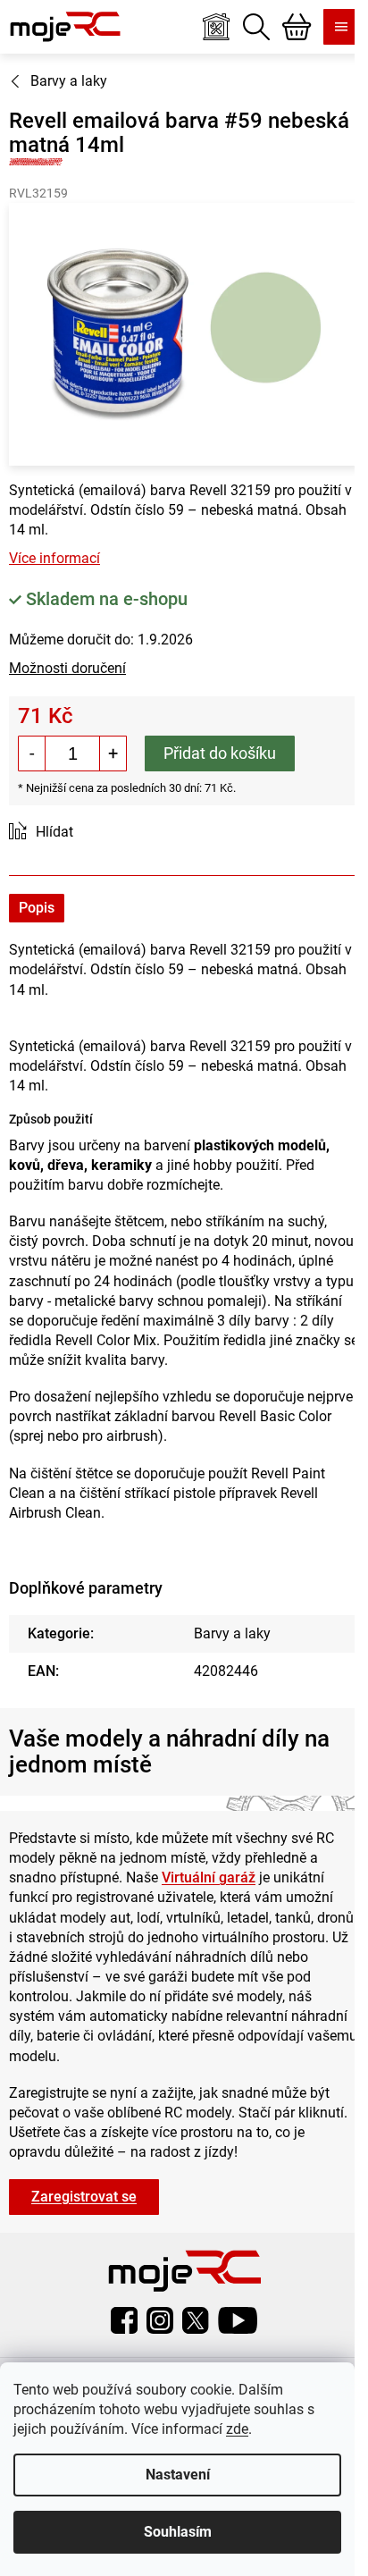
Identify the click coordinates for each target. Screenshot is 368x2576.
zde (237, 2429)
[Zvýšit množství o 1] (113, 753)
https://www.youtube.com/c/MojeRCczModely (238, 2320)
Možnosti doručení (67, 668)
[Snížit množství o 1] (32, 753)
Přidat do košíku (220, 753)
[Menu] (341, 27)
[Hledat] (256, 27)
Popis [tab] (37, 908)
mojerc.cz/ (160, 2320)
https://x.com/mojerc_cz (196, 2320)
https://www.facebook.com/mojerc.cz (124, 2320)
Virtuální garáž (209, 1877)
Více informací (54, 558)
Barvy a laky (232, 1633)
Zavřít (109, 833)
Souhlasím (178, 2532)
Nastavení (178, 2475)
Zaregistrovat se (84, 2197)
